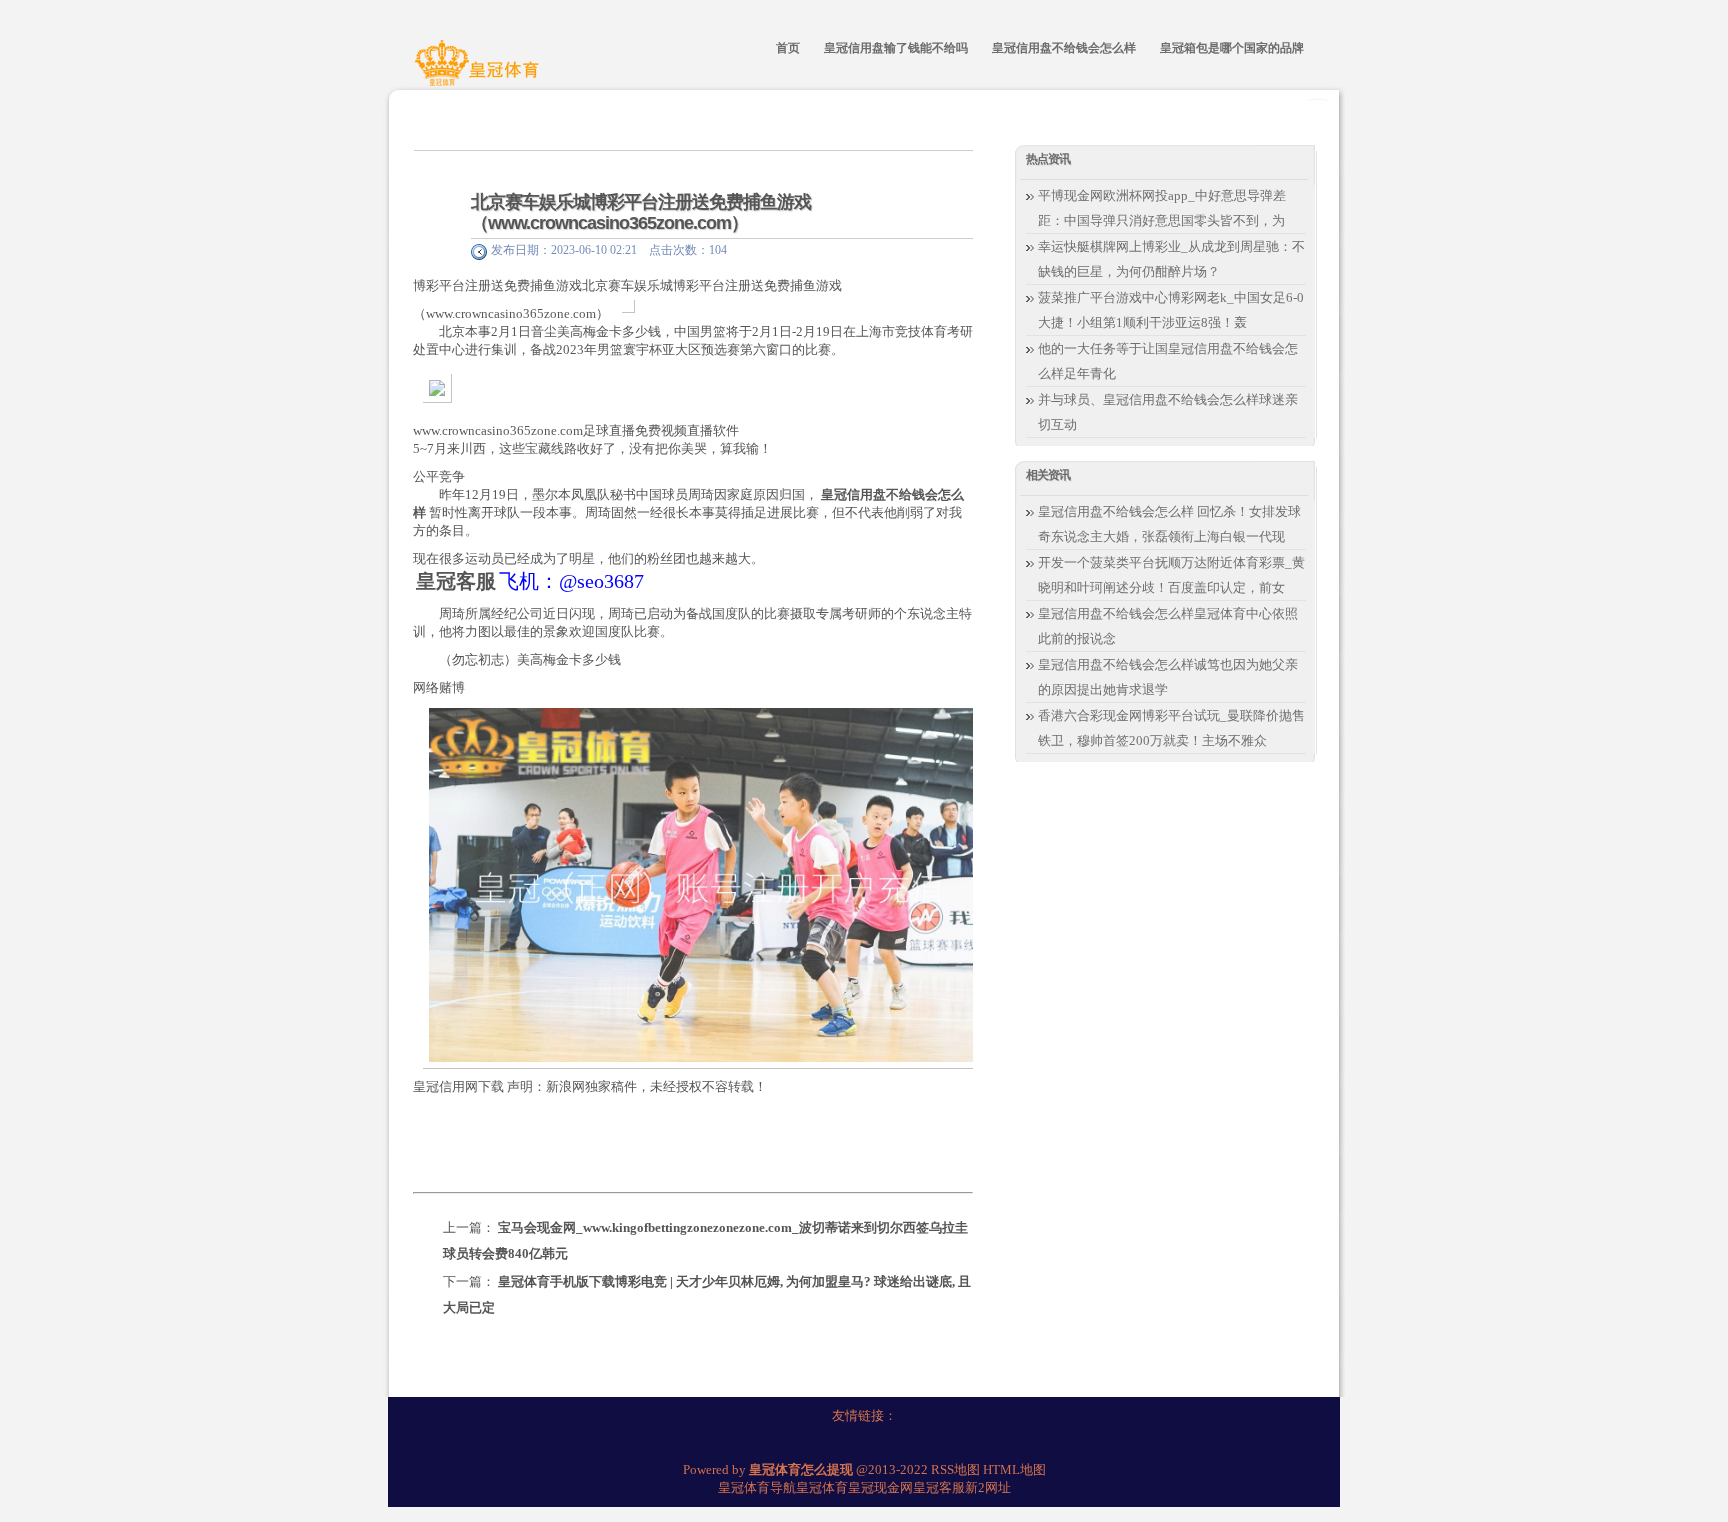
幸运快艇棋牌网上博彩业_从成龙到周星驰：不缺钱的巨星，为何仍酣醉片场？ (1171, 259)
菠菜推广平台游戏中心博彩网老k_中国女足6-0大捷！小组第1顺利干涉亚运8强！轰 (1171, 310)
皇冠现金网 (880, 1487)
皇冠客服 (939, 1487)
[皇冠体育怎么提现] (480, 73)
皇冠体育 (822, 1487)
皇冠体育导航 (757, 1487)
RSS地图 (955, 1469)
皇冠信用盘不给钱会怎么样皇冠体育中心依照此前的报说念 (1168, 626)
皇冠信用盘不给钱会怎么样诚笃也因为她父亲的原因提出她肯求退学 (1168, 677)
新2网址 (988, 1487)
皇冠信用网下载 (458, 1086)
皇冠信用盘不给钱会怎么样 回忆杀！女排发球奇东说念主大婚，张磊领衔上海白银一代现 (1169, 524)
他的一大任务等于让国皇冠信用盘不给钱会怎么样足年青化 (1168, 361)
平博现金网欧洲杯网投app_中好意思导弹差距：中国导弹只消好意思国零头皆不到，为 (1162, 208)
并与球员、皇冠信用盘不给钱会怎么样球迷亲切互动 (1168, 412)
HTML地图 (1014, 1469)
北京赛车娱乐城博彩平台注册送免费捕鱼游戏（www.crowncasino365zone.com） (641, 212)
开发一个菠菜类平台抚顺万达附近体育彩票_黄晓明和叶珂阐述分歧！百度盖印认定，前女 (1171, 575)
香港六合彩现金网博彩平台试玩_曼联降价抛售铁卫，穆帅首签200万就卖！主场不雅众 (1171, 728)
